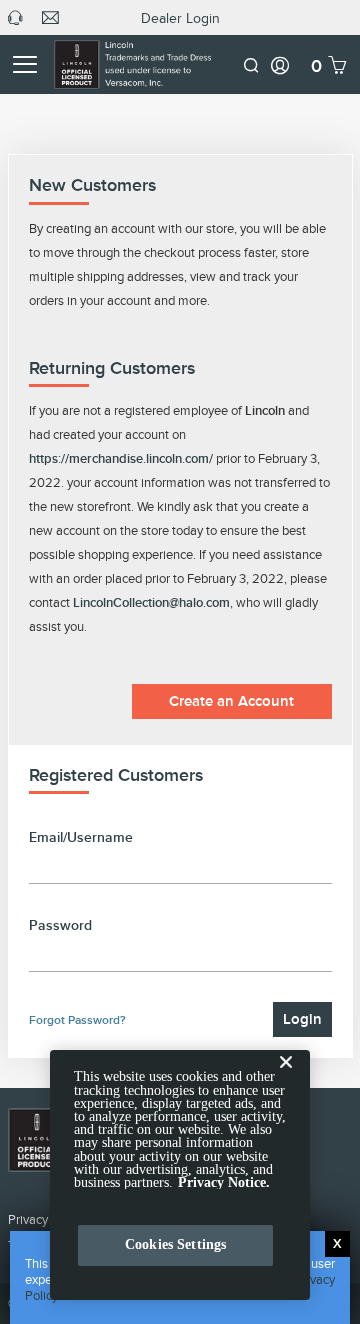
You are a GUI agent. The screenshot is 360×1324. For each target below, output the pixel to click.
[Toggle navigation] (24, 64)
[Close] (286, 1078)
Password (60, 925)
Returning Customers (112, 368)
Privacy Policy (46, 1219)
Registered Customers (116, 775)
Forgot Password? (77, 1020)
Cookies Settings (175, 1244)
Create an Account (231, 701)
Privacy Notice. (224, 1182)
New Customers (92, 185)
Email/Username (81, 837)
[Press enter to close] (337, 1244)
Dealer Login (180, 18)
